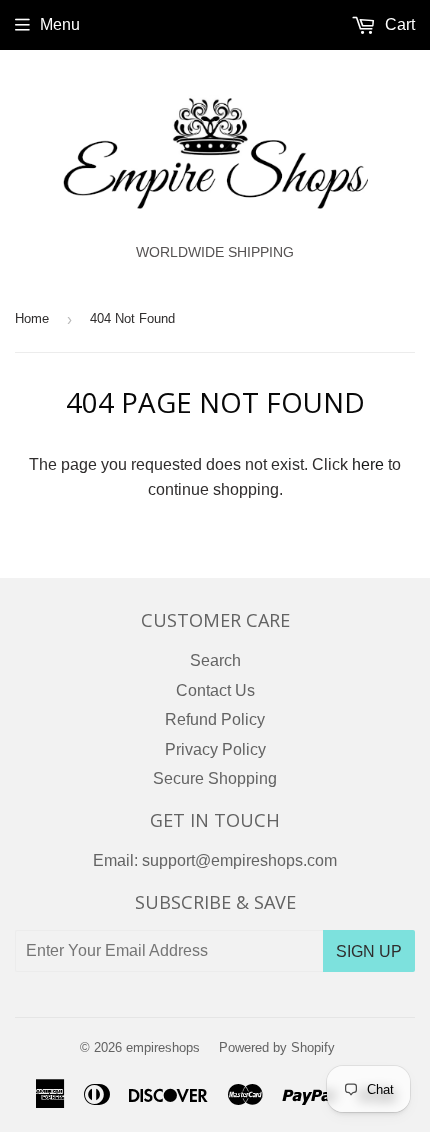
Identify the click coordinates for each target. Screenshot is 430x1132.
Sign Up (369, 951)
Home (32, 318)
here (368, 464)
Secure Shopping (215, 778)
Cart (398, 24)
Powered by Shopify (277, 1047)
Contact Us (215, 690)
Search (215, 660)
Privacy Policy (215, 749)
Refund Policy (215, 719)
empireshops (163, 1047)
